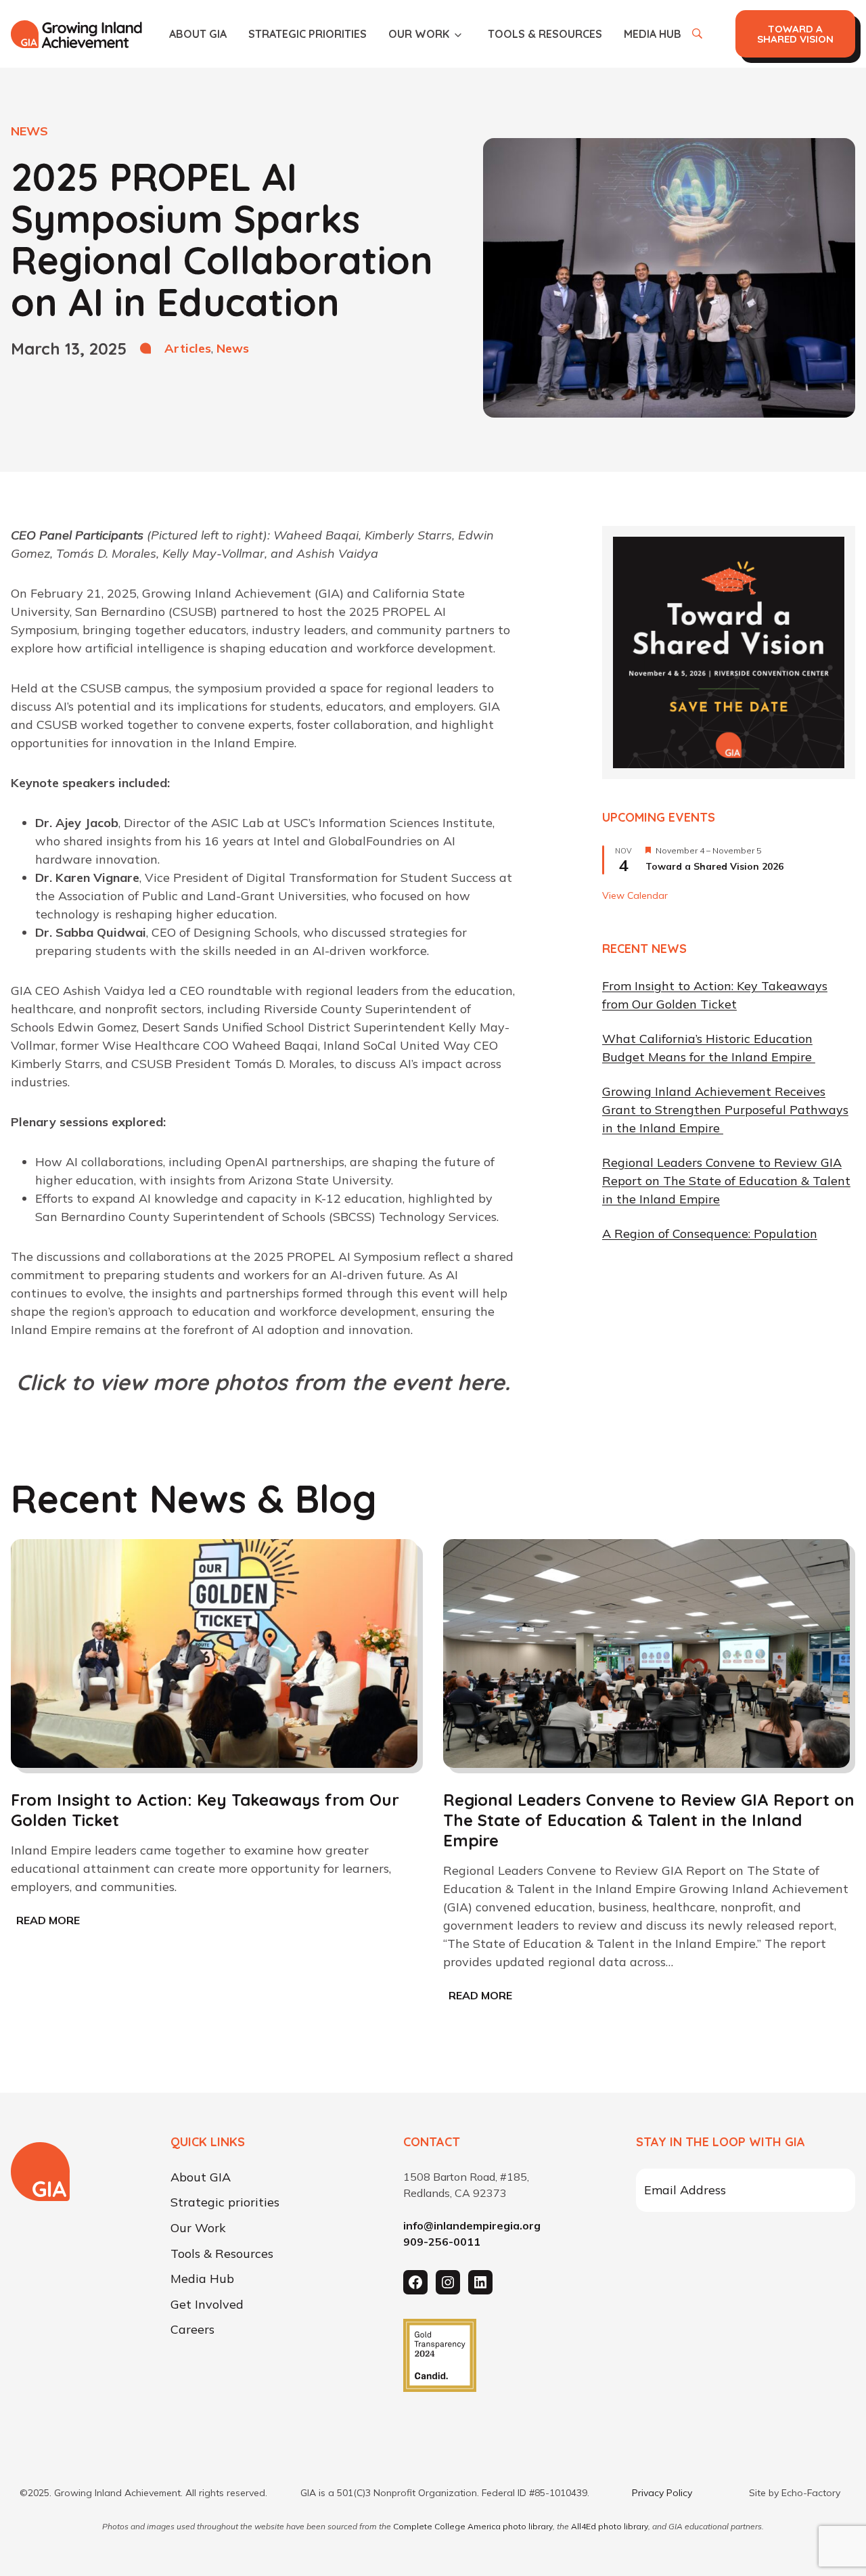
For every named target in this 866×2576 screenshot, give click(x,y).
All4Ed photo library (610, 2526)
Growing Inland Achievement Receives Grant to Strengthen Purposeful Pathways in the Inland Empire (725, 1110)
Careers (192, 2330)
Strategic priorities (307, 34)
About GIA (198, 34)
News (233, 348)
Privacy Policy (662, 2493)
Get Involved (207, 2305)
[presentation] (214, 1653)
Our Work (419, 34)
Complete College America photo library (473, 2526)
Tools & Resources (545, 34)
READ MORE (51, 1922)
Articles (188, 348)
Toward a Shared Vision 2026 (714, 866)
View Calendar (635, 895)
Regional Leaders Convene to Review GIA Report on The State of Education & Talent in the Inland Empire (726, 1181)
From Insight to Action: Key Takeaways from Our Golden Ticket (205, 1810)
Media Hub (653, 34)
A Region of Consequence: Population (710, 1234)
